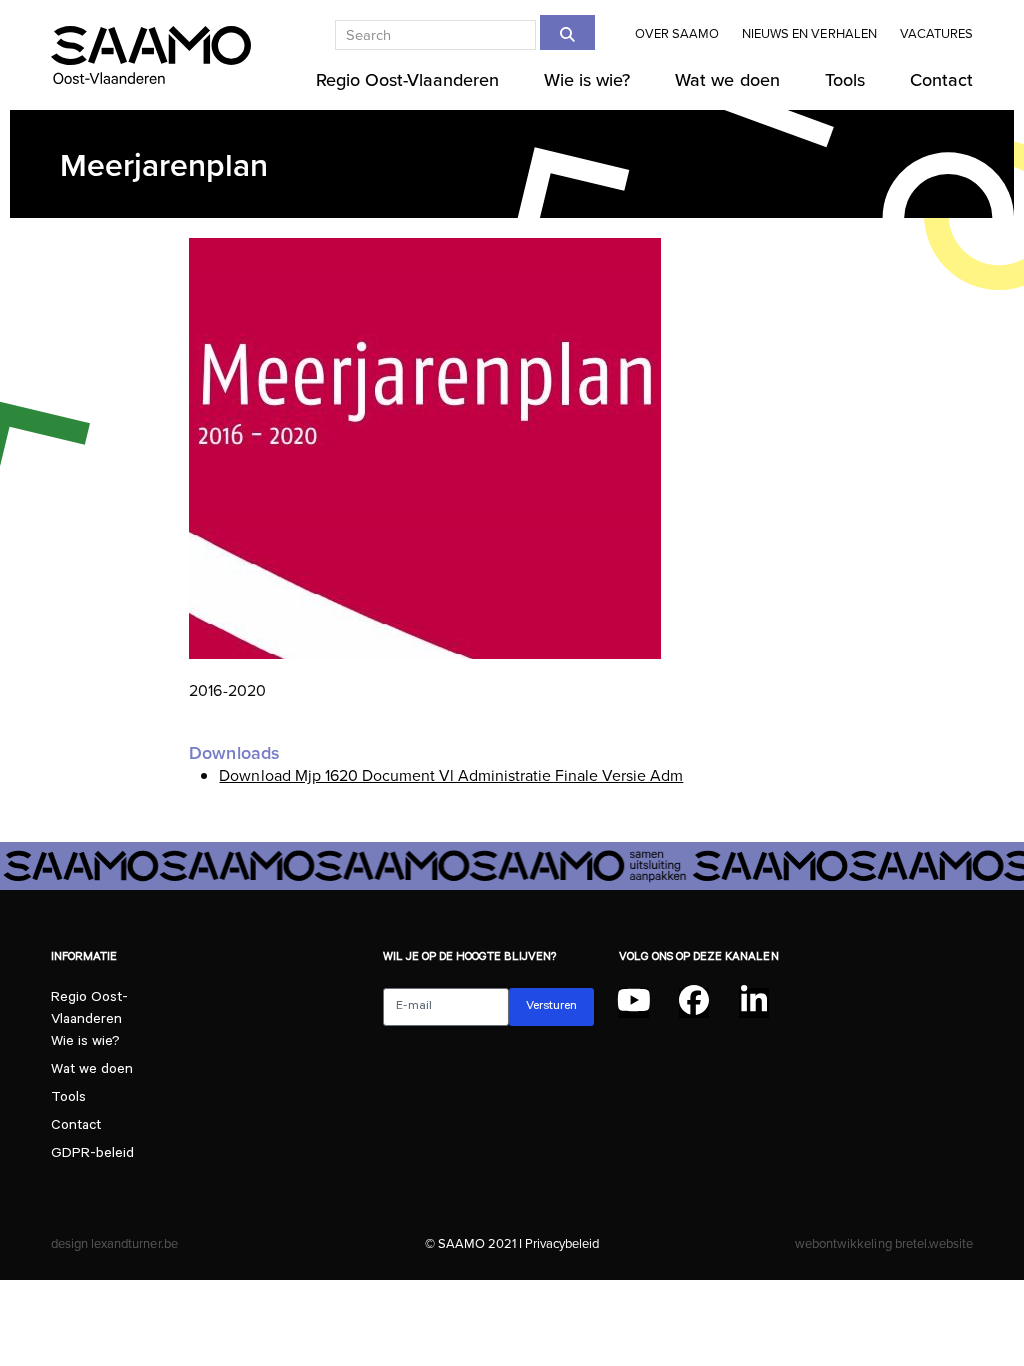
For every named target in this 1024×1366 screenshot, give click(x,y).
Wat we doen (92, 1071)
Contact (76, 1127)
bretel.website (934, 1243)
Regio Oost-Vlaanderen (89, 1003)
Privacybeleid (562, 1243)
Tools (68, 1099)
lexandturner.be (134, 1243)
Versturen (551, 1007)
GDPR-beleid (92, 1155)
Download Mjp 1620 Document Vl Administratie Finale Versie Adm (451, 775)
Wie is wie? (85, 1043)
